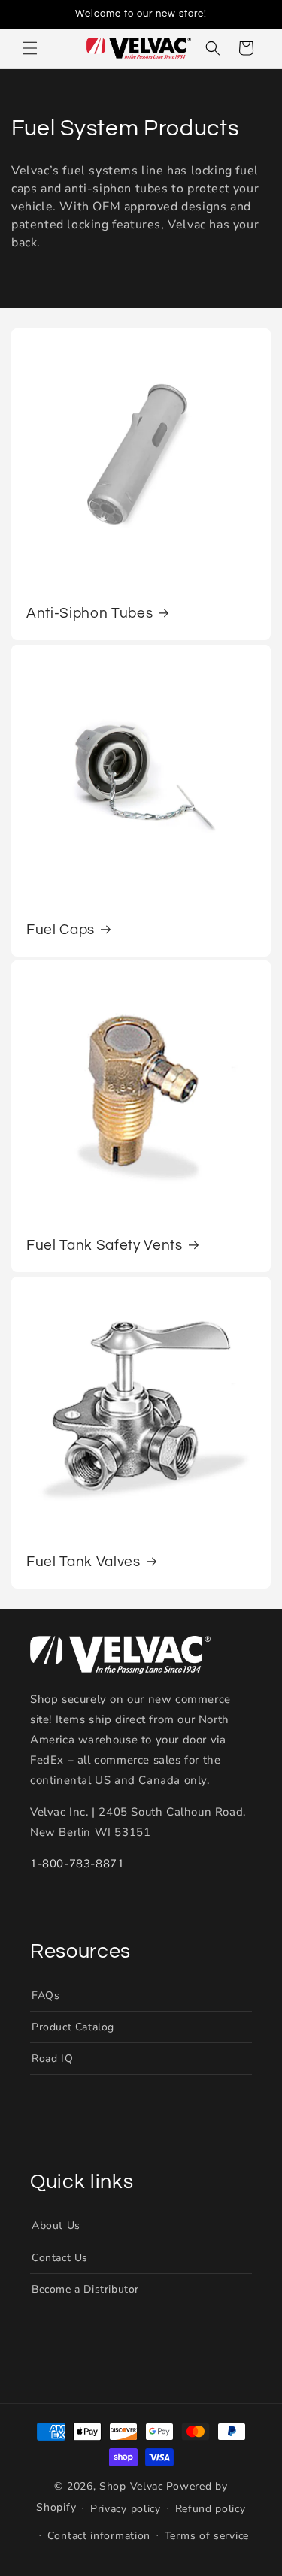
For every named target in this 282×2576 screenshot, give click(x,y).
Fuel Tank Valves (83, 1562)
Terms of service (207, 2536)
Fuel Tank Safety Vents (105, 1246)
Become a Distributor (85, 2289)
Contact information (99, 2536)
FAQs (45, 1995)
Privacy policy (126, 2509)
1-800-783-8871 (77, 1864)
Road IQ (52, 2059)
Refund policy (211, 2509)
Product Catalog (73, 2027)
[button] (30, 48)
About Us (56, 2225)
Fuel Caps (61, 930)
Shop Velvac (131, 2486)
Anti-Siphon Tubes (89, 614)
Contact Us (60, 2258)
